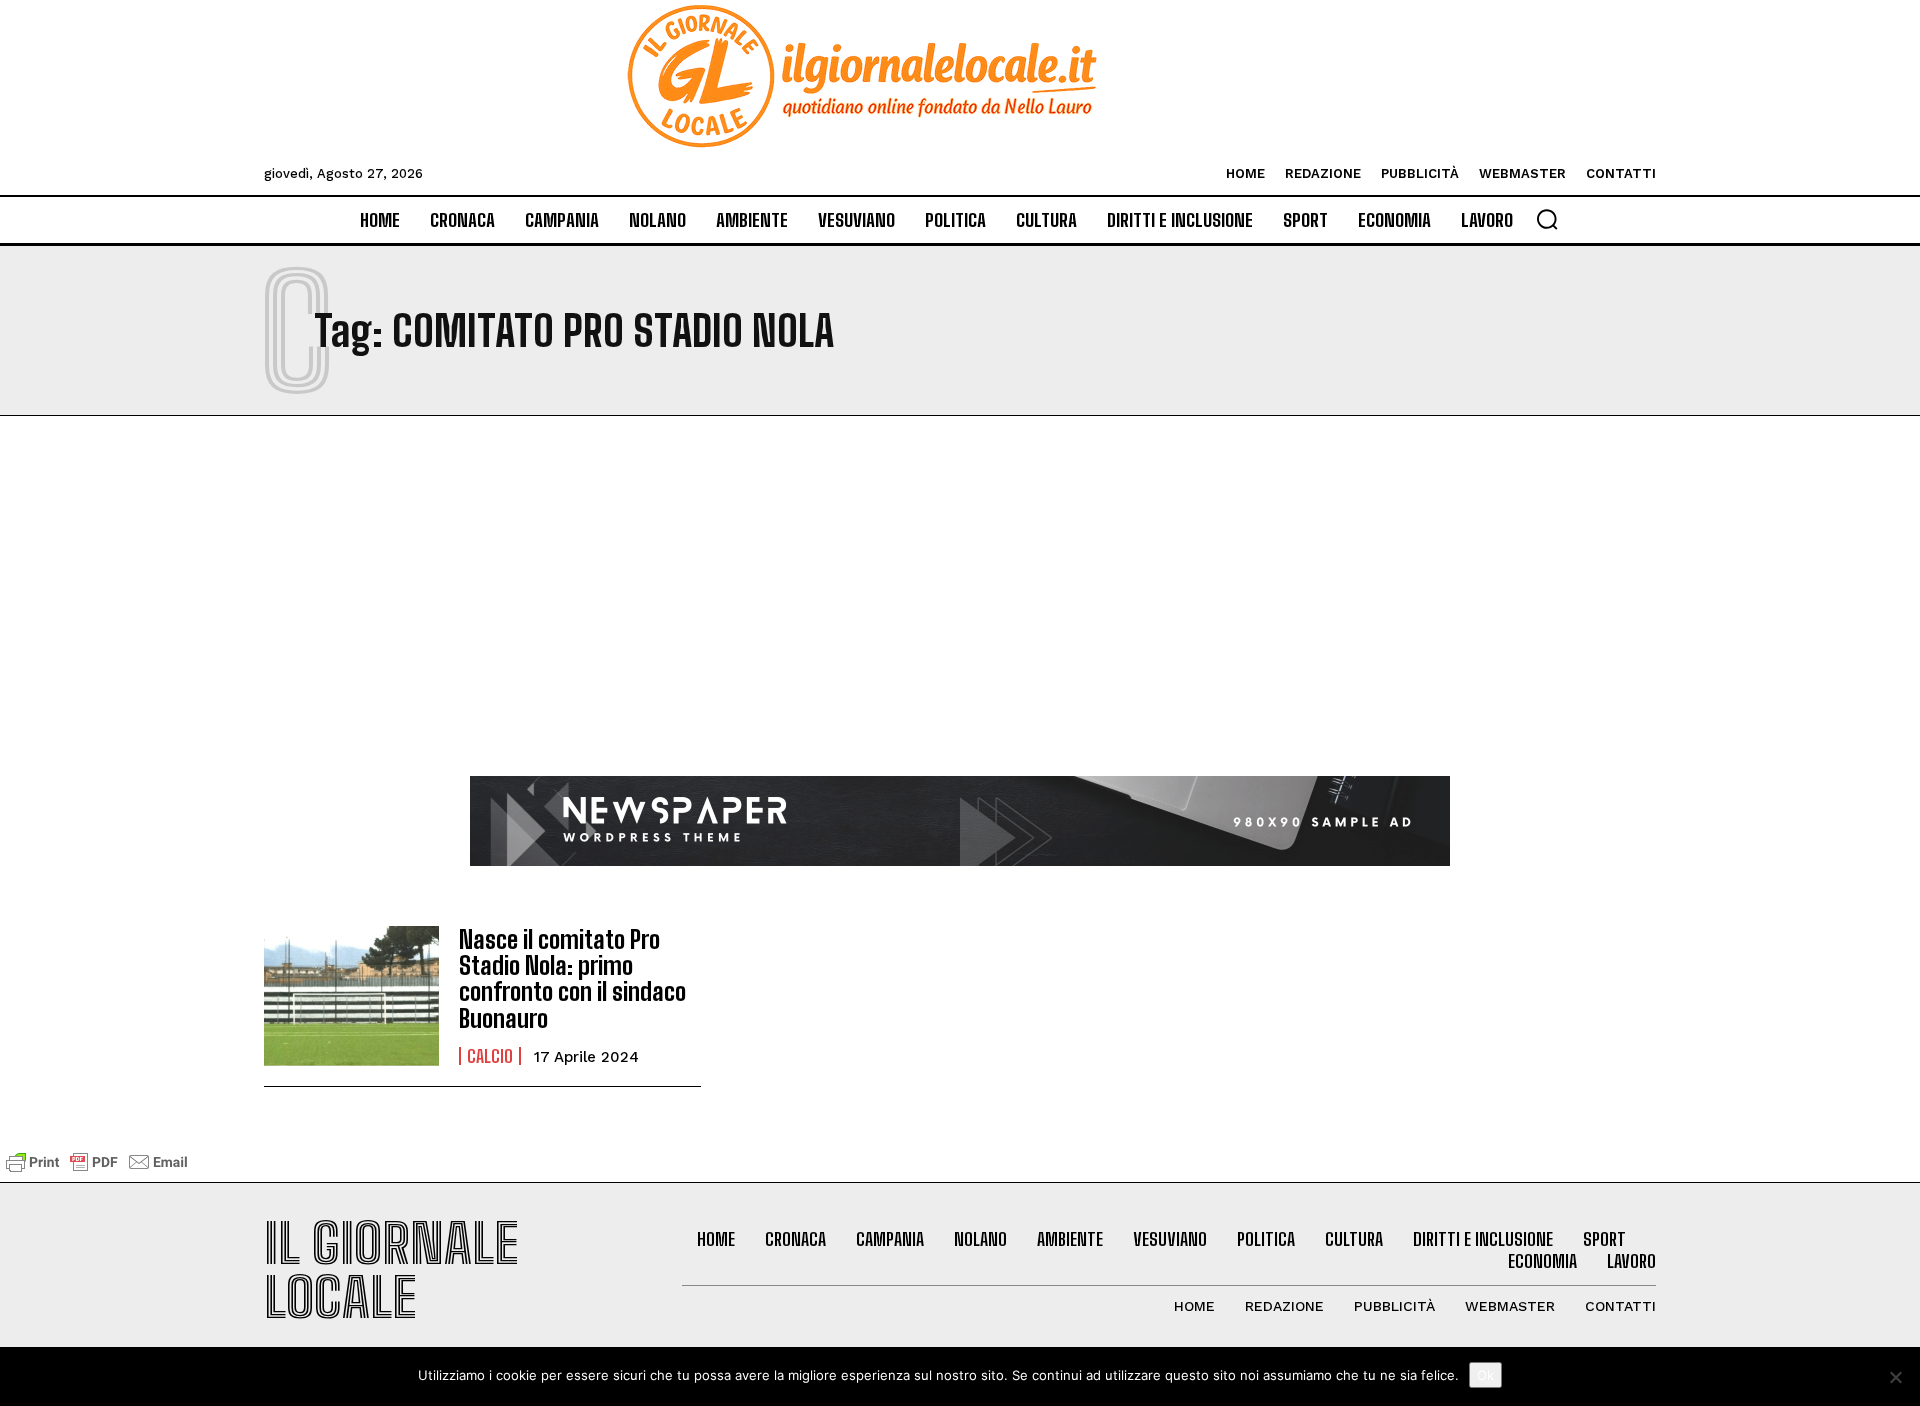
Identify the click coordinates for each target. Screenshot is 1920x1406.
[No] (1895, 1377)
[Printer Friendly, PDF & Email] (97, 1171)
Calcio (490, 1056)
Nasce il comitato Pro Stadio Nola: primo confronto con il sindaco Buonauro (572, 979)
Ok (1485, 1375)
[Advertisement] (960, 626)
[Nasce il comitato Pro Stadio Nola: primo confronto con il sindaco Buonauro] (351, 996)
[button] (1547, 219)
